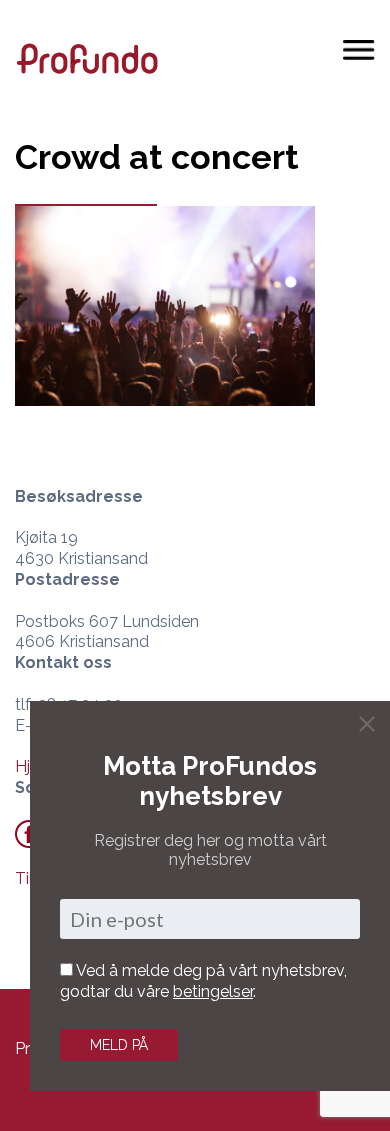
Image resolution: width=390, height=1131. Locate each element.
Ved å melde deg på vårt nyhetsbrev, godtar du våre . (203, 981)
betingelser (213, 991)
